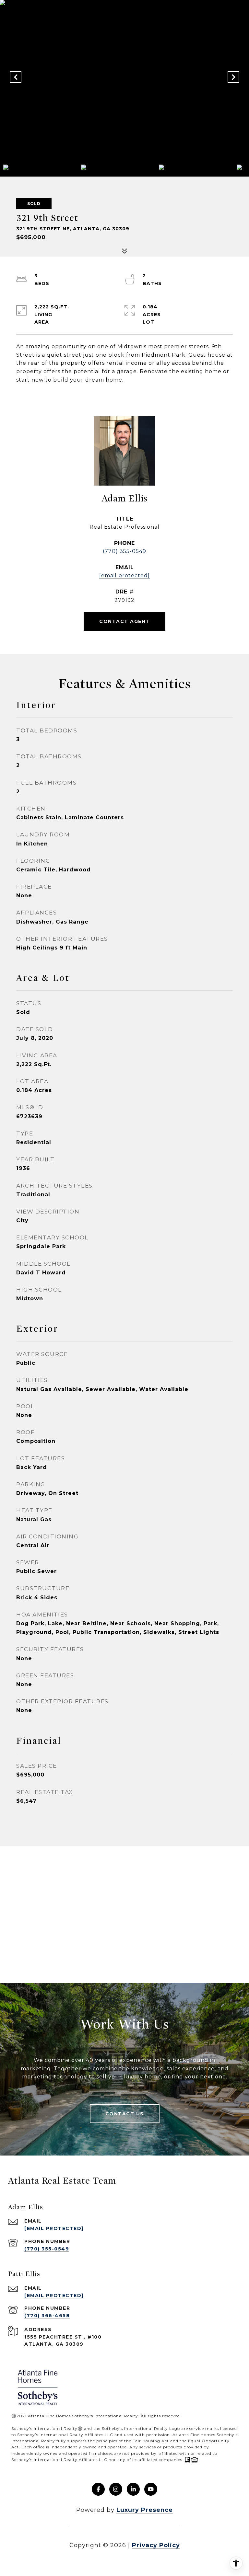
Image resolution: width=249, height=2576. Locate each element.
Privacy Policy (156, 2545)
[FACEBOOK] (98, 2489)
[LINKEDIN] (133, 2489)
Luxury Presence (145, 2510)
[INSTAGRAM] (116, 2489)
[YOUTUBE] (151, 2489)
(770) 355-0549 (124, 551)
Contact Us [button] (125, 2114)
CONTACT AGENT (124, 621)
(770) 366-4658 (47, 2316)
